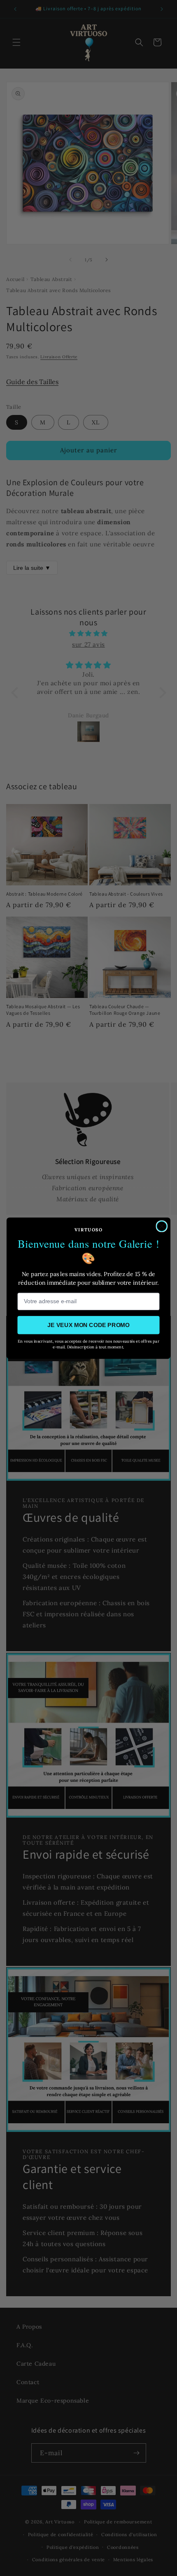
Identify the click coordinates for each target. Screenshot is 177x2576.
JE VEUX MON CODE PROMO (88, 1325)
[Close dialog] (162, 1226)
